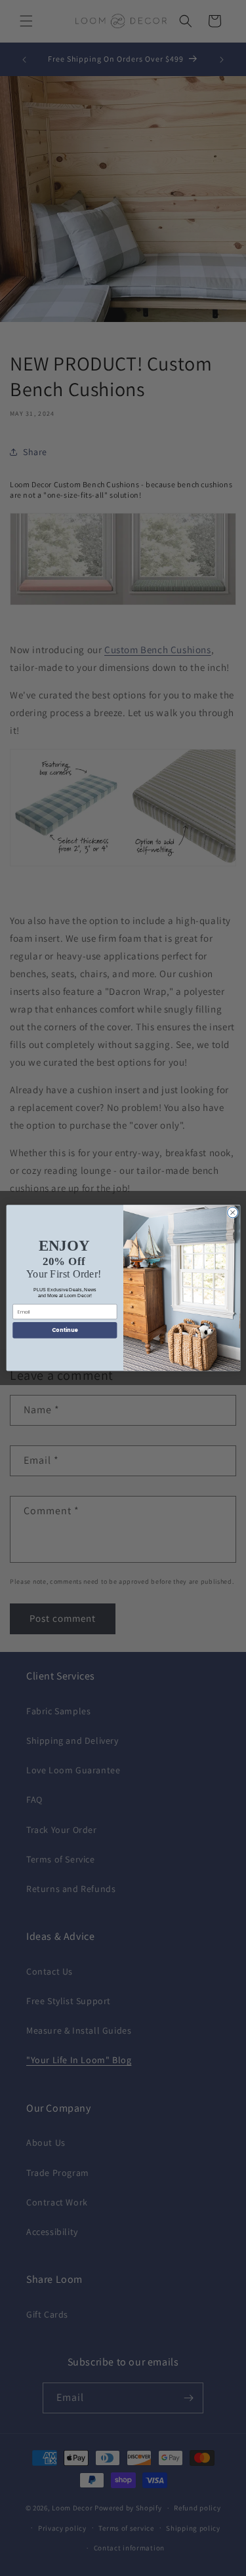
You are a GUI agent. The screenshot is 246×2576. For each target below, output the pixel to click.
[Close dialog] (232, 1213)
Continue (64, 1330)
